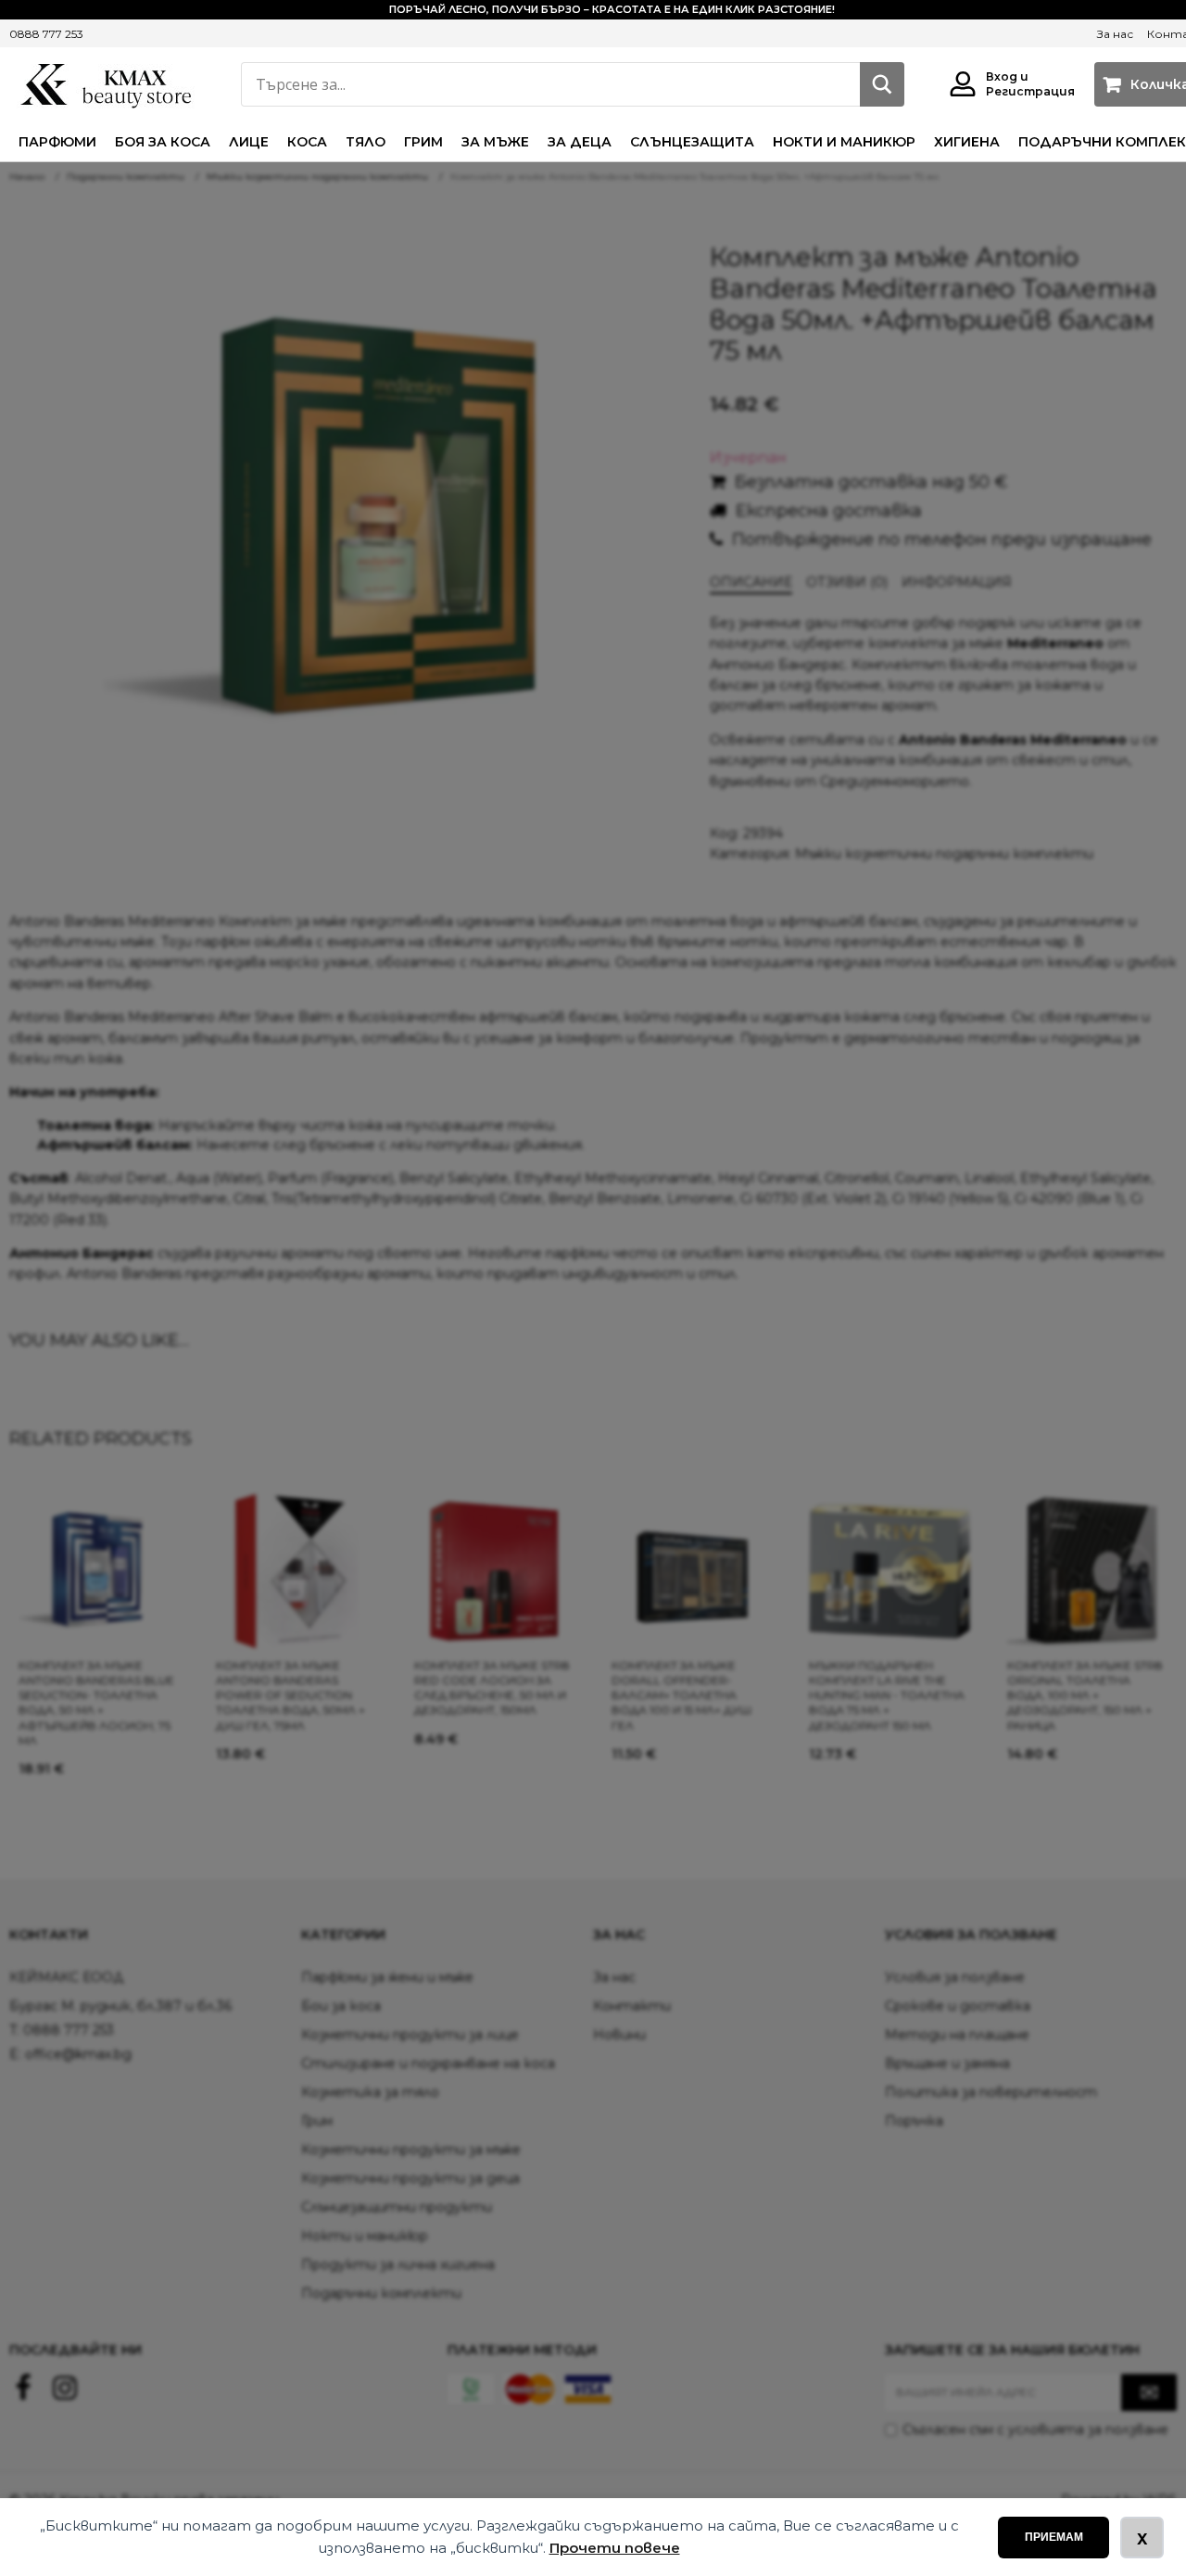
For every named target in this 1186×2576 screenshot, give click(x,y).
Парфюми (57, 142)
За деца (580, 142)
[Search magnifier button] (882, 84)
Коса (307, 142)
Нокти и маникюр (844, 142)
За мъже (495, 142)
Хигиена (967, 142)
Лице (249, 142)
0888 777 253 (46, 34)
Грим (423, 142)
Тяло (366, 142)
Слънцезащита (692, 142)
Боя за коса (163, 142)
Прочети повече (615, 2548)
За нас (1115, 34)
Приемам (1054, 2537)
